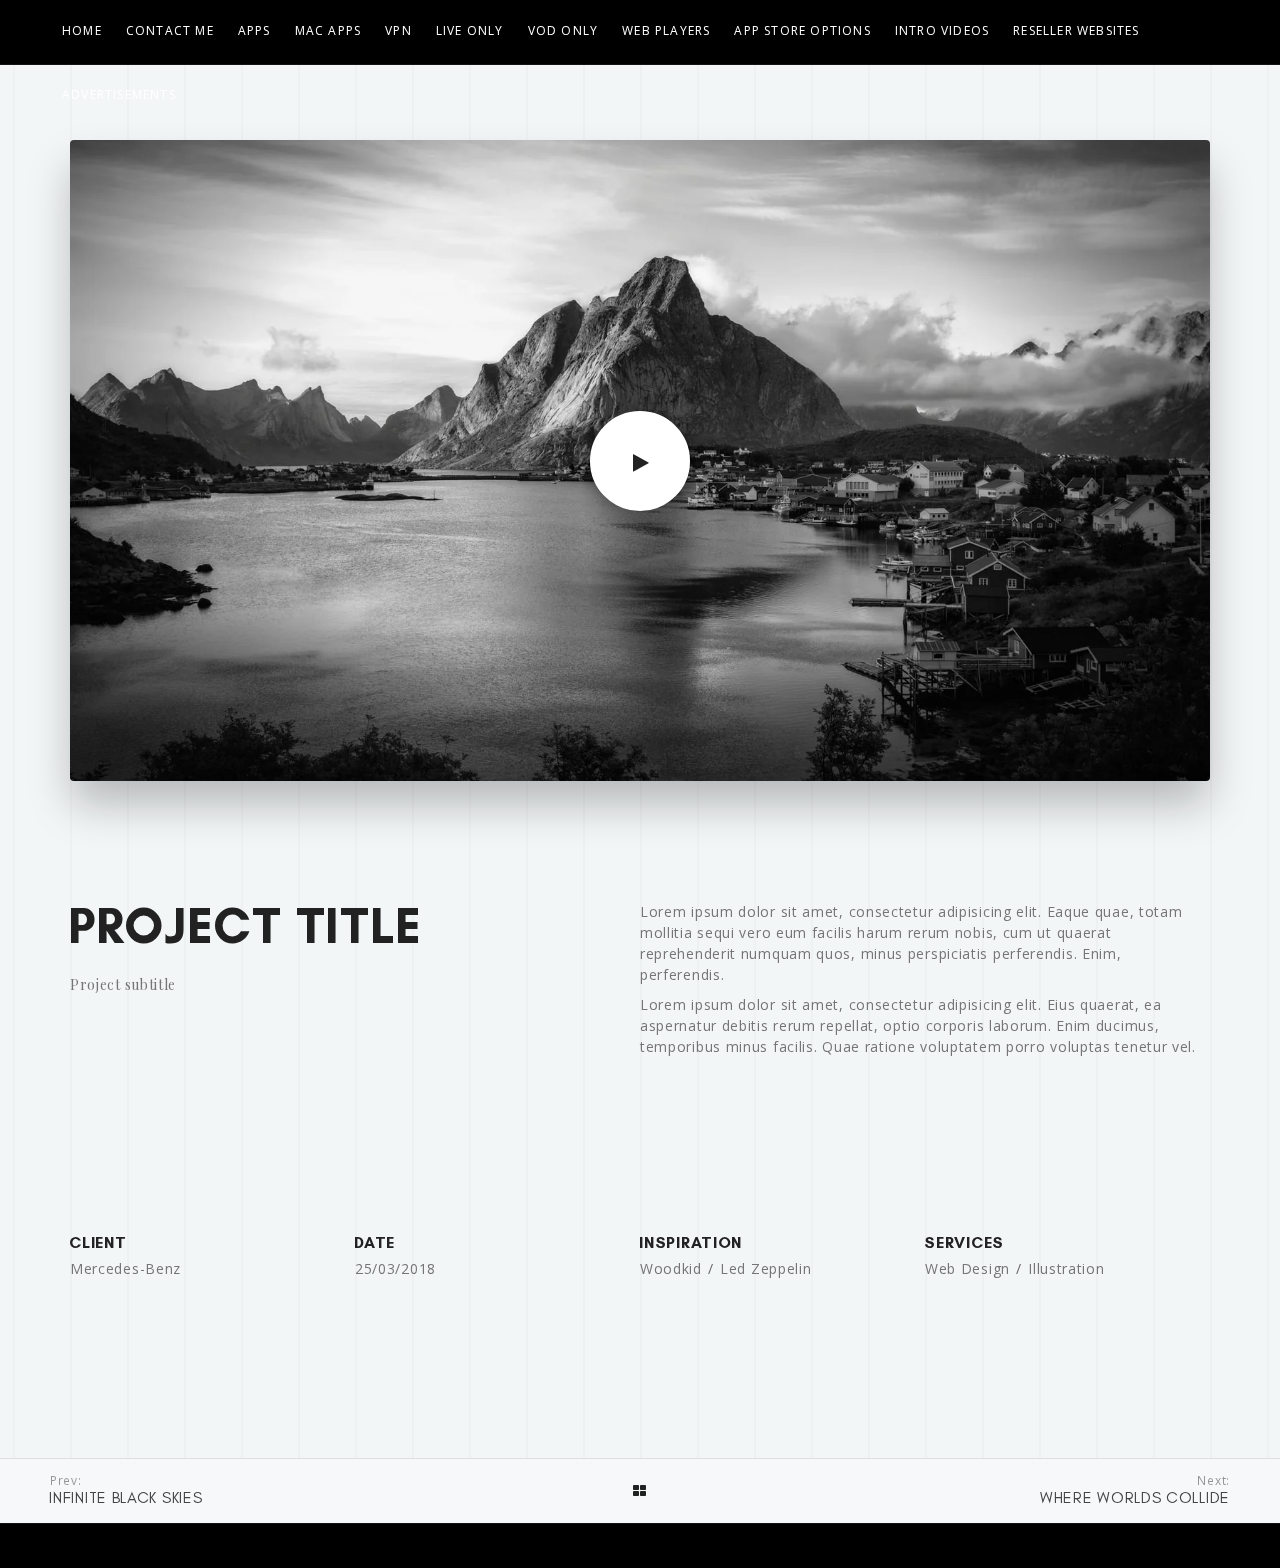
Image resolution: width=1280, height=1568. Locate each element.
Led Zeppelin (765, 1268)
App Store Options (802, 30)
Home (82, 30)
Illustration (1066, 1268)
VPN (398, 30)
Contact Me (170, 30)
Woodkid (671, 1268)
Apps (254, 30)
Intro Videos (942, 30)
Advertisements (119, 94)
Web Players (666, 30)
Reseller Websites (1076, 30)
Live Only (470, 30)
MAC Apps (328, 30)
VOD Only (563, 30)
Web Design (967, 1268)
